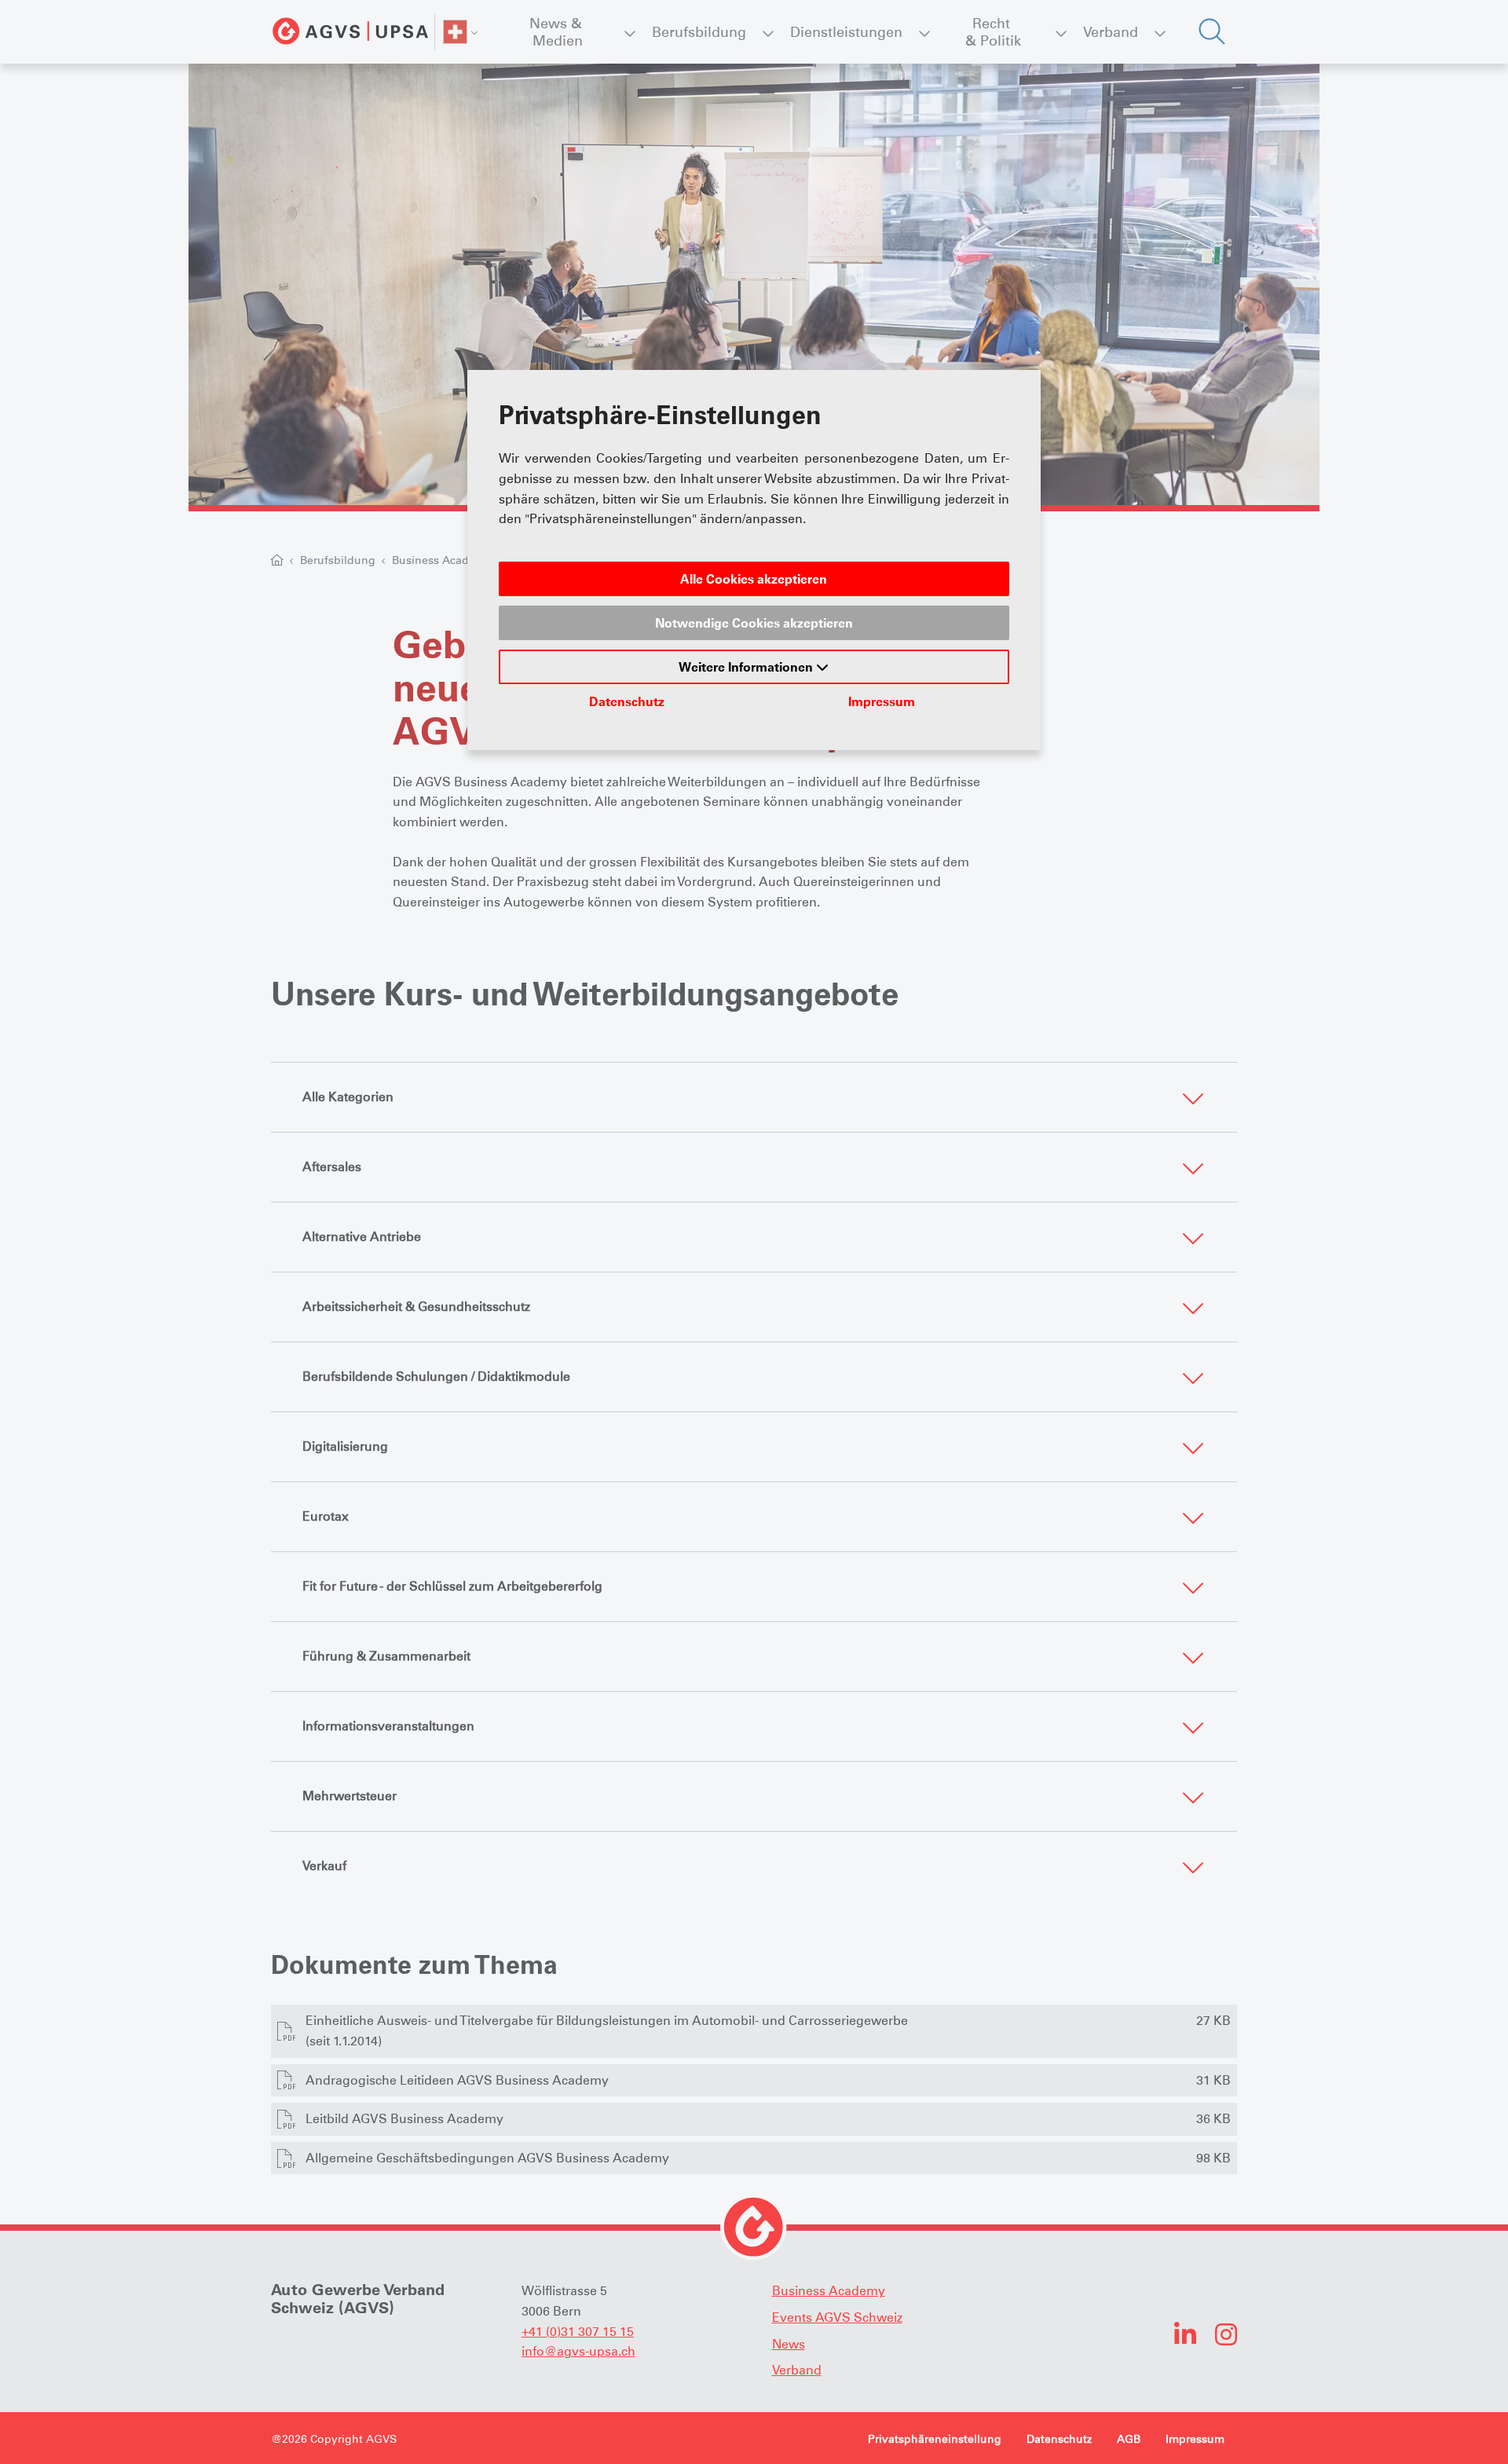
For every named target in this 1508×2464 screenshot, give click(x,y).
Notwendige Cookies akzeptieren (754, 623)
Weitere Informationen (747, 667)
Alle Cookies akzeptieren (754, 579)
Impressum (882, 701)
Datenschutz (627, 701)
